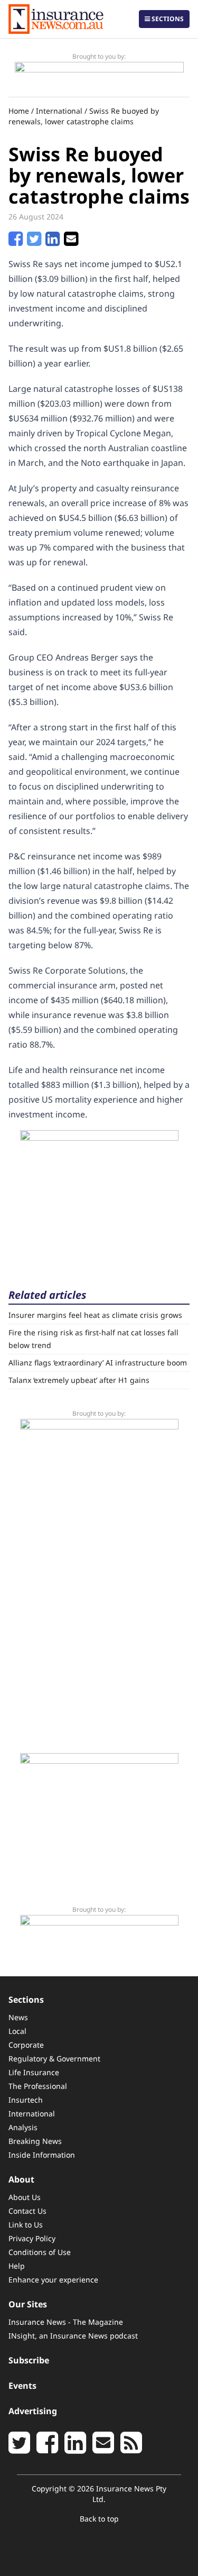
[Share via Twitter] (34, 242)
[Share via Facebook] (16, 242)
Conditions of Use (40, 2252)
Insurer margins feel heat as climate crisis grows (95, 1315)
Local (17, 2031)
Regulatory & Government (54, 2059)
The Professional (38, 2086)
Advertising (33, 2411)
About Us (25, 2197)
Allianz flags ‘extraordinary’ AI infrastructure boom (98, 1363)
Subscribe (29, 2360)
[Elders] (99, 1196)
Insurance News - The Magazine (66, 2322)
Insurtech (26, 2100)
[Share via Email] (71, 242)
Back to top (99, 2519)
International (59, 111)
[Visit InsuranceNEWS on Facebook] (47, 2449)
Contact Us (27, 2211)
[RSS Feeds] (131, 2449)
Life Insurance (34, 2072)
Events (22, 2386)
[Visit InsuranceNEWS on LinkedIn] (75, 2449)
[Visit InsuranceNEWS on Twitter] (19, 2449)
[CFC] (99, 75)
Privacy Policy (32, 2238)
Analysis (23, 2127)
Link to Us (26, 2225)
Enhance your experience (53, 2280)
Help (17, 2266)
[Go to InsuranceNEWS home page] (56, 19)
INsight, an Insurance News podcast (73, 2336)
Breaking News (35, 2141)
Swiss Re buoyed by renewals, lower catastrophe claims (84, 116)
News (18, 2017)
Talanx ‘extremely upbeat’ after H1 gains (79, 1380)
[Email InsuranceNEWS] (103, 2449)
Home (19, 111)
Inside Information (42, 2155)
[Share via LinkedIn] (53, 242)
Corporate (26, 2045)
